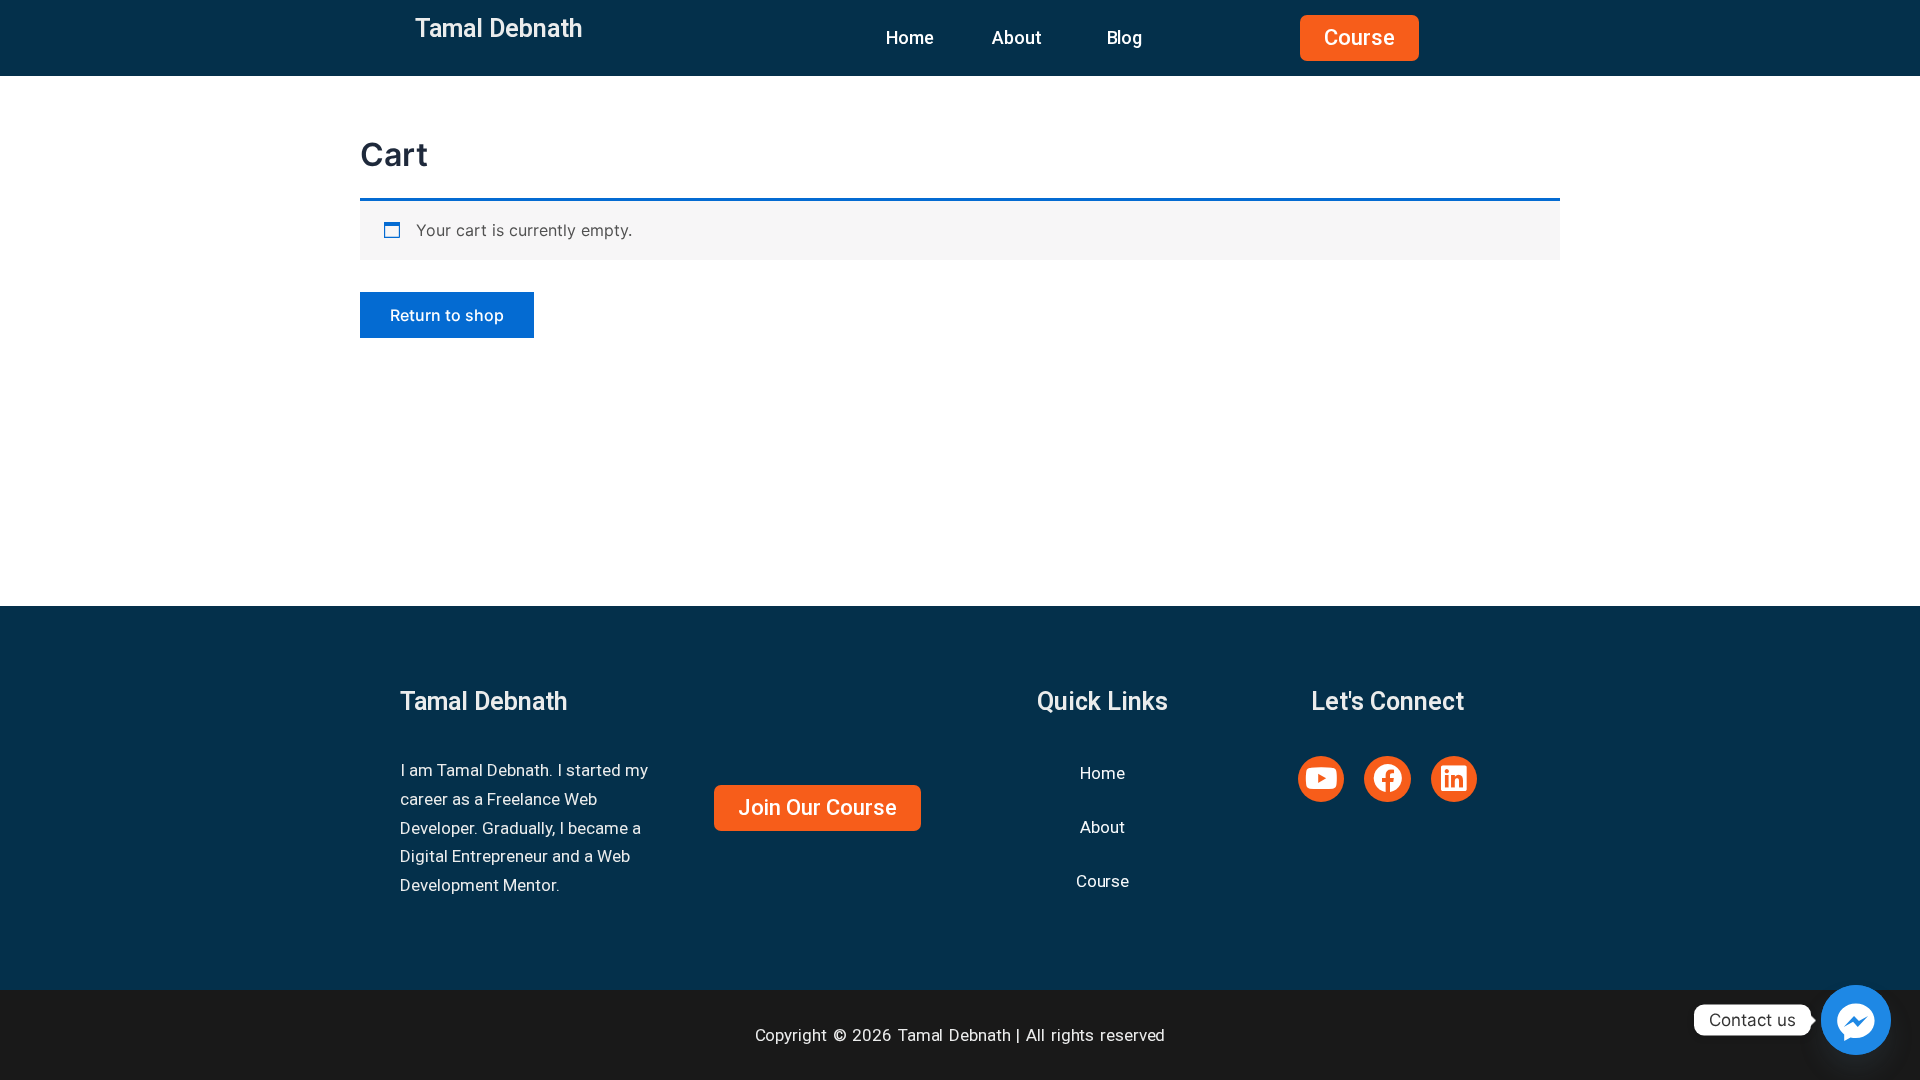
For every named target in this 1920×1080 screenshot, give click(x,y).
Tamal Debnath (499, 28)
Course (1102, 881)
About (1017, 37)
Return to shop (447, 315)
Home (910, 37)
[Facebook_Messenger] (1856, 1020)
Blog (1125, 37)
